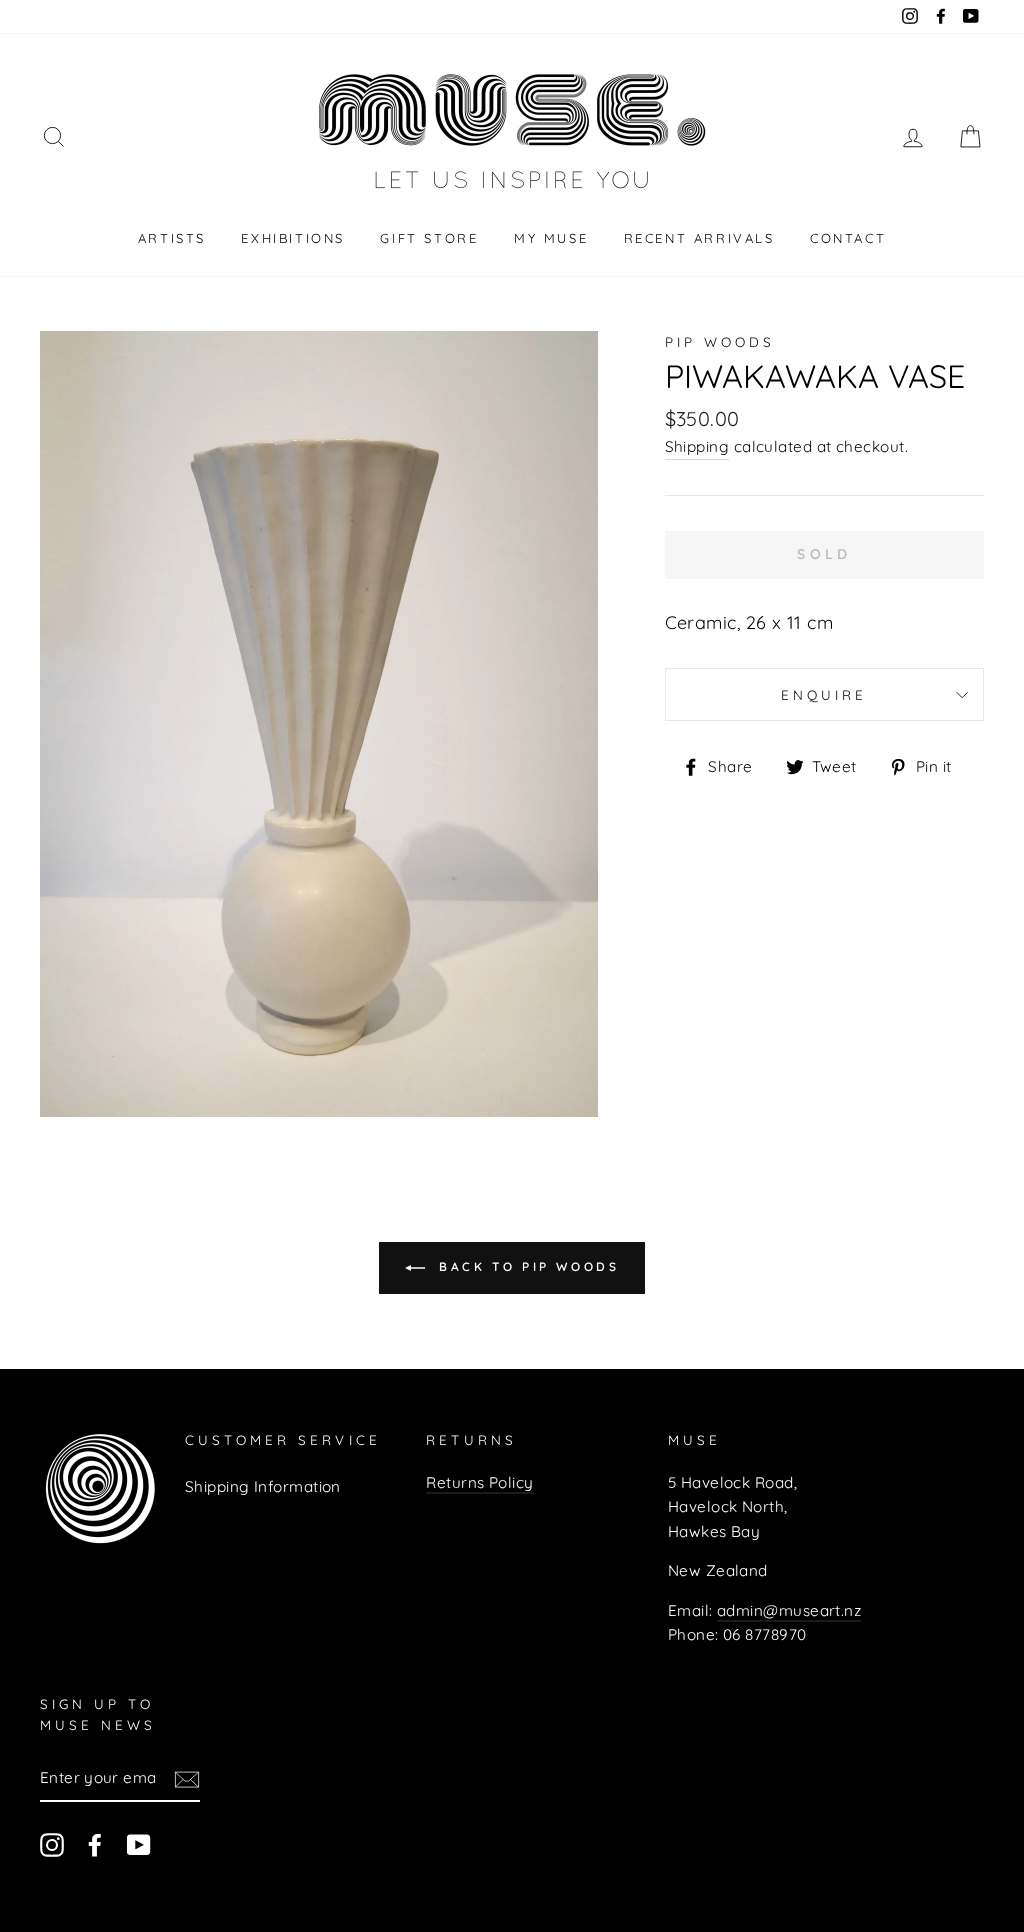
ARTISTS (172, 238)
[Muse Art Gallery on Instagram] (52, 1844)
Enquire (824, 694)
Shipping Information (263, 1486)
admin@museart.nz (789, 1610)
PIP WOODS (720, 341)
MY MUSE (551, 238)
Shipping (697, 446)
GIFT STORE (429, 238)
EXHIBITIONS (293, 238)
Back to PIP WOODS (526, 1266)
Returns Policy (479, 1482)
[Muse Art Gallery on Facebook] (95, 1844)
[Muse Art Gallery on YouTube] (139, 1844)
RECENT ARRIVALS (699, 238)
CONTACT (848, 238)
